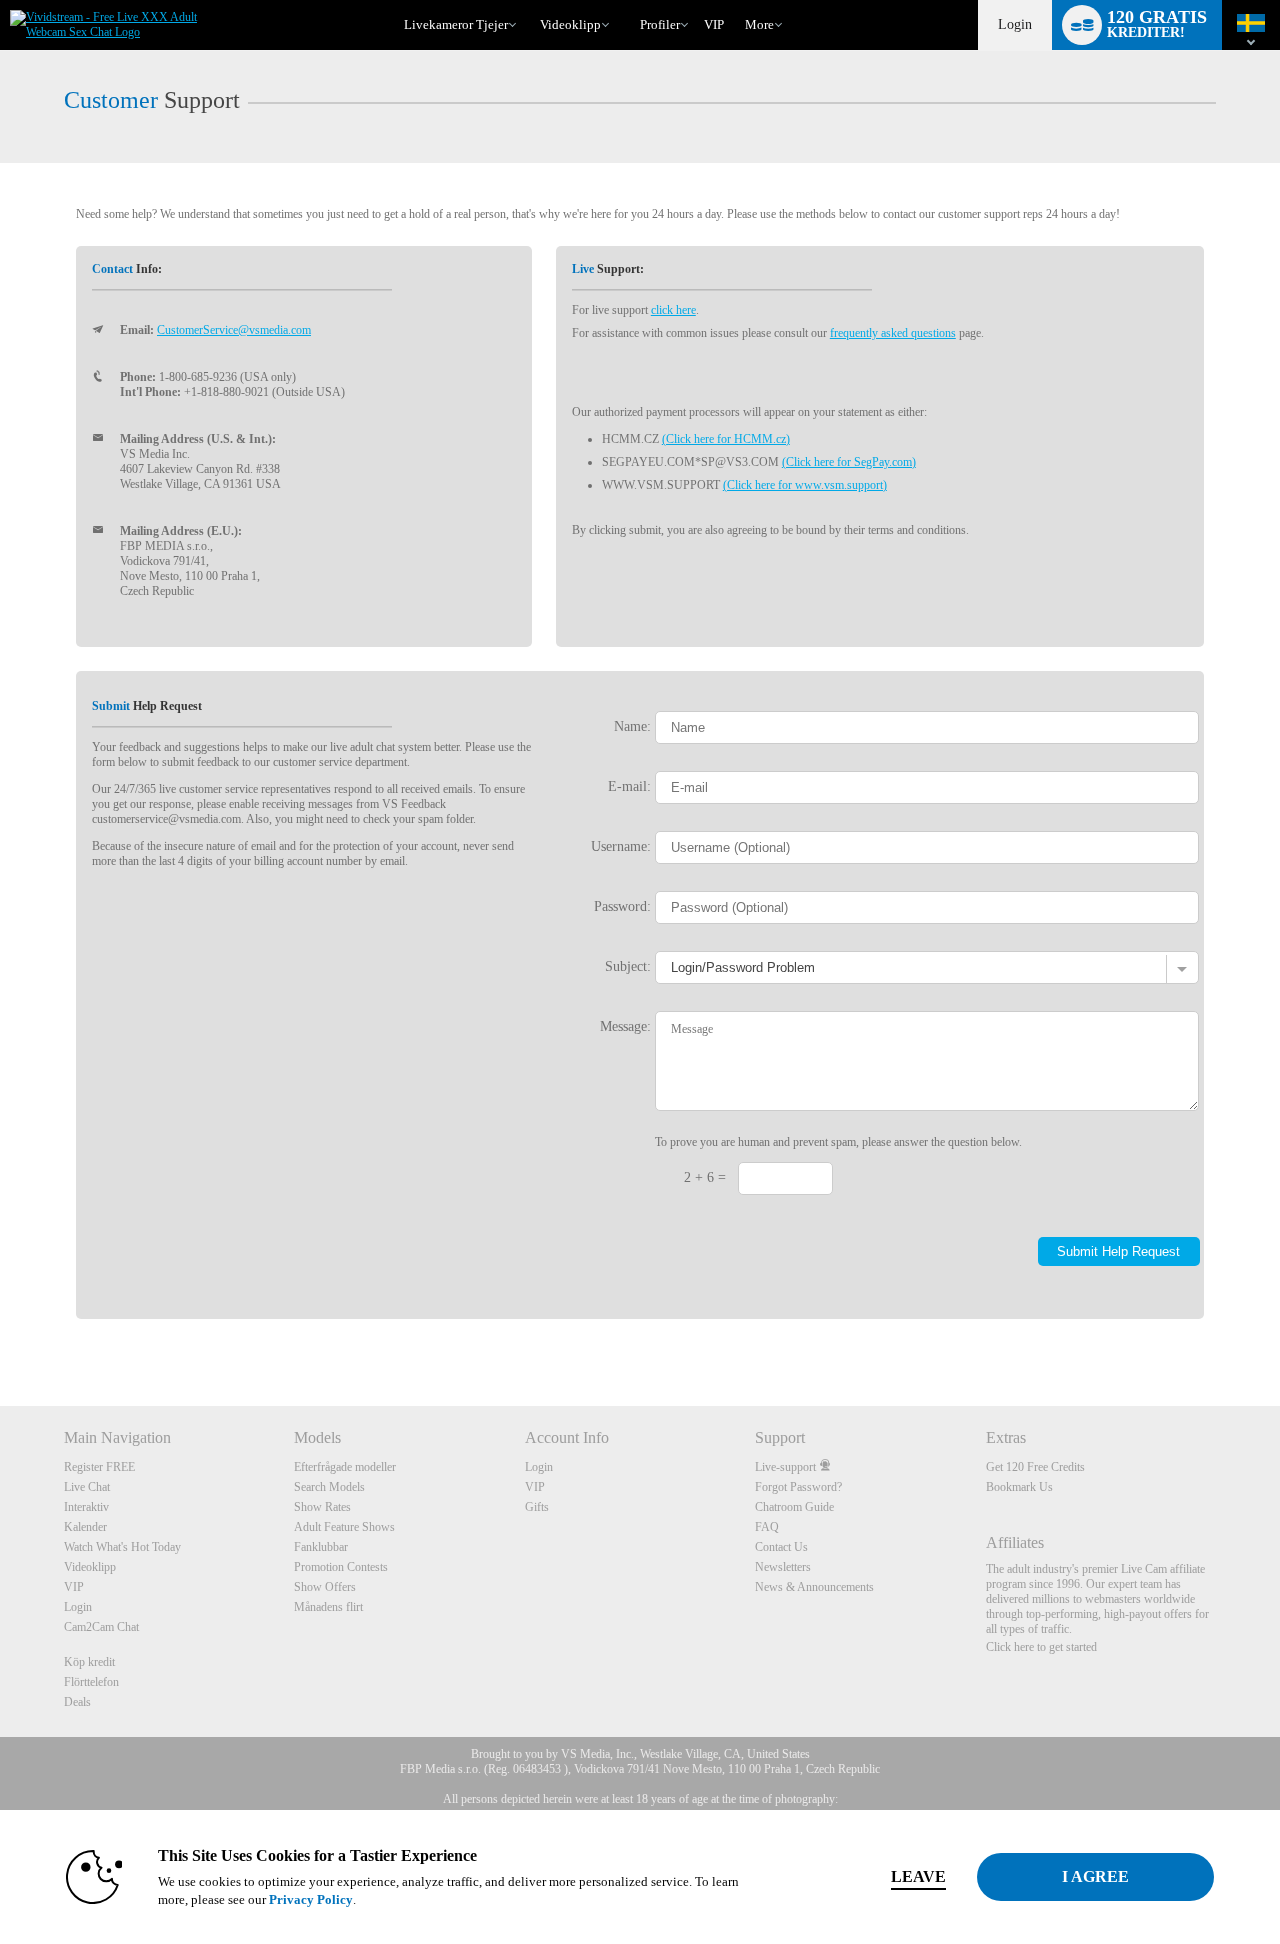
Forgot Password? (798, 1487)
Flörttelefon (91, 1682)
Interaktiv (86, 1507)
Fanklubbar (321, 1547)
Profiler (660, 24)
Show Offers (325, 1587)
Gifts (537, 1507)
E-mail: (629, 786)
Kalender (85, 1527)
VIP (714, 24)
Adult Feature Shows (344, 1527)
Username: (621, 846)
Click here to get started (1041, 1647)
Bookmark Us (1019, 1487)
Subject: (628, 966)
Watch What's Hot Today (122, 1547)
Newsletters (783, 1567)
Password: (622, 906)
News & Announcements (814, 1587)
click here (673, 310)
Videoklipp (570, 24)
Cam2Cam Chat (101, 1627)
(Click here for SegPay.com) (849, 462)
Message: (625, 1026)
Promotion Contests (341, 1567)
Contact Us (781, 1547)
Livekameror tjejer (456, 24)
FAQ (767, 1527)
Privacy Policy (311, 1899)
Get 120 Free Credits (1035, 1467)
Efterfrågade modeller (345, 1467)
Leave (918, 1876)
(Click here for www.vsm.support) (805, 485)
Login (1015, 24)
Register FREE (99, 1467)
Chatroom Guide (794, 1507)
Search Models (329, 1487)
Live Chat (87, 1487)
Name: (632, 726)
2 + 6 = (705, 1177)
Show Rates (322, 1507)
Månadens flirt (328, 1607)
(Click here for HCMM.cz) (726, 439)
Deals (77, 1702)
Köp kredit (89, 1662)
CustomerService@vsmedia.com (234, 330)
